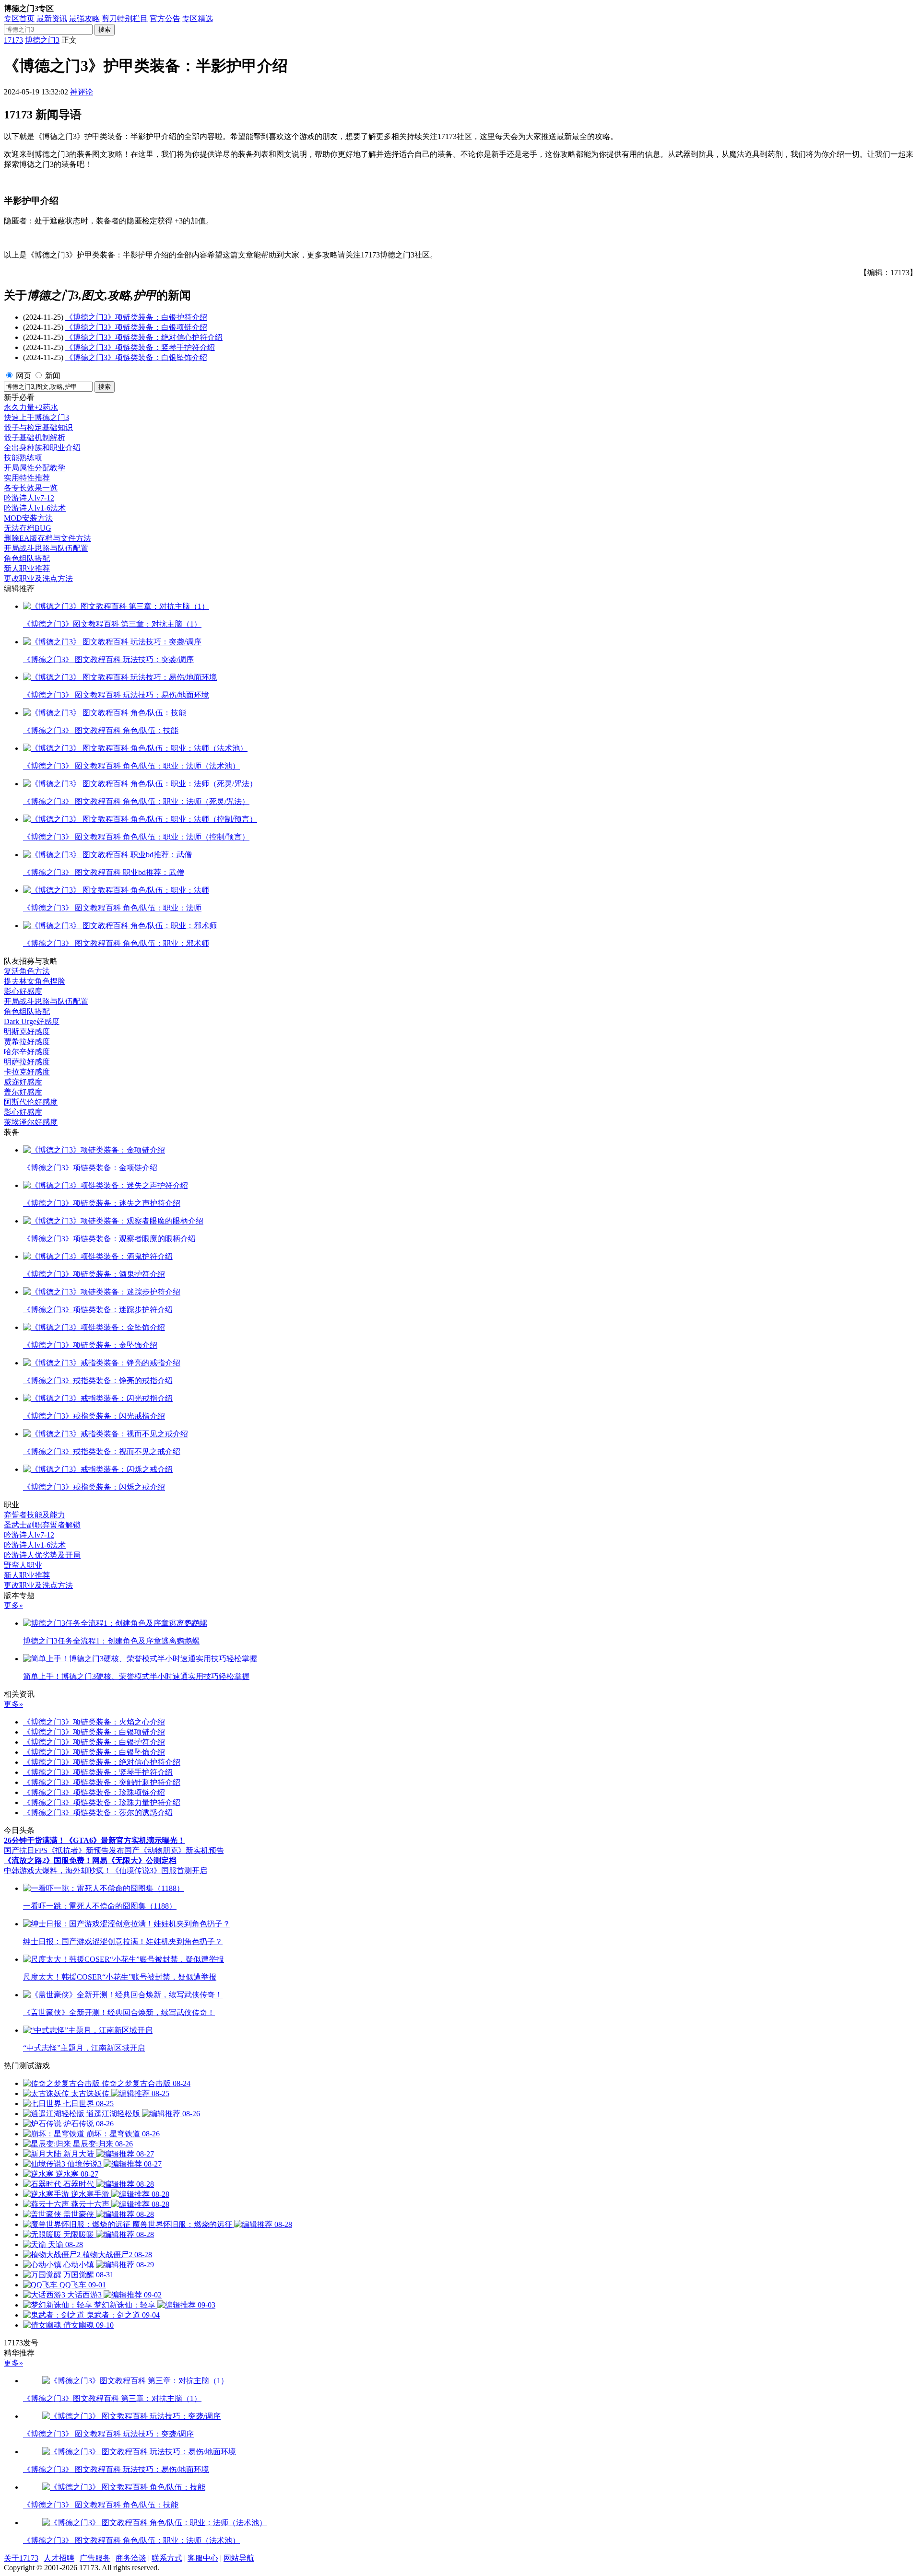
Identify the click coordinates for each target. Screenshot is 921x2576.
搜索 (105, 29)
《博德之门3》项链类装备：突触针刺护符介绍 (102, 1782)
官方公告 (165, 18)
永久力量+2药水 (31, 407)
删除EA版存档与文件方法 (47, 538)
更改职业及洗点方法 (38, 578)
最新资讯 (52, 18)
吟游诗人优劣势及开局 (42, 1555)
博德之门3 (42, 40)
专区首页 (19, 18)
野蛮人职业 (23, 1565)
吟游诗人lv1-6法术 (35, 508)
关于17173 (21, 2558)
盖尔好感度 (23, 1092)
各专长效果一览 (31, 488)
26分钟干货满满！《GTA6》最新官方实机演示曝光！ (94, 1840)
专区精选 (198, 18)
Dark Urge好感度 (32, 1021)
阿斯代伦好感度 (31, 1102)
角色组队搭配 (27, 558)
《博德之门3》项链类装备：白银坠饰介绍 (136, 357)
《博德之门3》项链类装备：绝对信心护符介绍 (144, 337)
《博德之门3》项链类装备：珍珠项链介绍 (94, 1792)
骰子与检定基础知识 (38, 427)
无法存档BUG (28, 528)
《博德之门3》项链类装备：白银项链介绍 (136, 327)
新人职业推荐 (27, 568)
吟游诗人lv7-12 (29, 498)
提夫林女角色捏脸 (35, 981)
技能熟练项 (23, 458)
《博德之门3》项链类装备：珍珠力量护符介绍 (102, 1802)
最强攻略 (84, 18)
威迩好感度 (23, 1082)
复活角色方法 (27, 971)
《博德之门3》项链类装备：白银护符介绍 (136, 317)
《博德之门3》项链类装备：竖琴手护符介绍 (140, 347)
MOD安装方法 (28, 518)
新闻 (53, 376)
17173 (13, 40)
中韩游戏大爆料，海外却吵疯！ (58, 1871)
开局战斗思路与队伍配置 (46, 548)
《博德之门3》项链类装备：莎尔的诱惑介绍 (98, 1813)
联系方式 (167, 2558)
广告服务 (95, 2558)
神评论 (82, 92)
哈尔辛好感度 (27, 1052)
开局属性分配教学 (35, 468)
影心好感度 (23, 991)
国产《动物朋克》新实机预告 (174, 1850)
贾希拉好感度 (27, 1042)
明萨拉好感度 (27, 1062)
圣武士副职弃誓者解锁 (42, 1525)
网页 (24, 376)
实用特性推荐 (27, 478)
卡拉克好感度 (27, 1072)
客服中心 (203, 2558)
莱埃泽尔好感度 (31, 1122)
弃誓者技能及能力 (35, 1515)
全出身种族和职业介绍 (42, 448)
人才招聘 (59, 2558)
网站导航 (239, 2558)
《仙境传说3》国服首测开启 (159, 1871)
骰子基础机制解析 (35, 437)
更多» (13, 1605)
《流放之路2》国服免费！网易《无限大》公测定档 (90, 1860)
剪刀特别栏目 (125, 18)
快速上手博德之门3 (36, 417)
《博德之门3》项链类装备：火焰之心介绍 (94, 1722)
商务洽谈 (131, 2558)
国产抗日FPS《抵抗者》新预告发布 (64, 1850)
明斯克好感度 (27, 1032)
